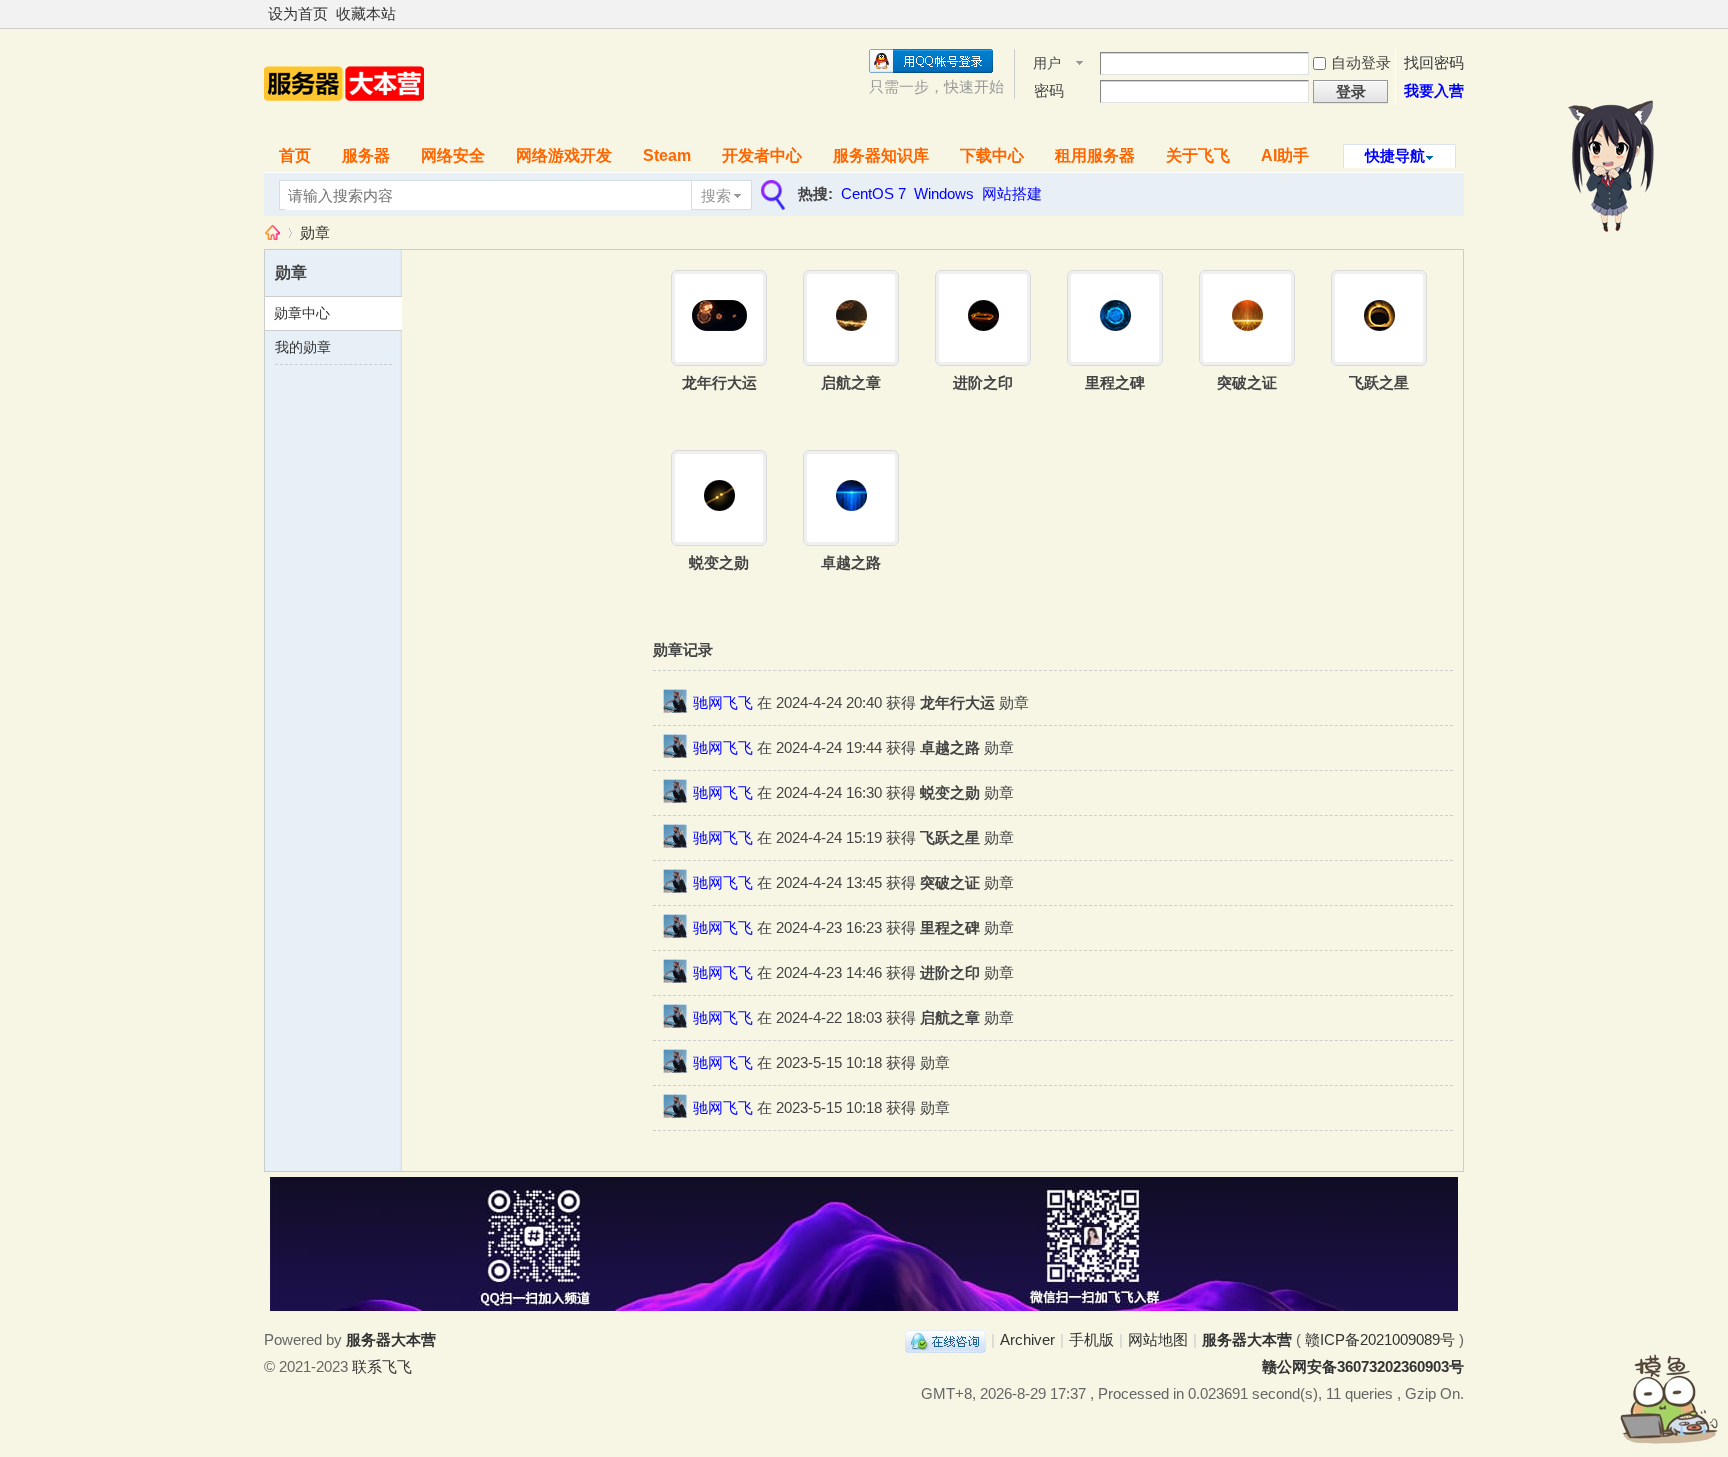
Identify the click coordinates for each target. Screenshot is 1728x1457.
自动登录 (1361, 62)
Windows (944, 193)
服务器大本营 (272, 232)
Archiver (1027, 1339)
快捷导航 (1395, 155)
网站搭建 (1012, 193)
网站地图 (1158, 1339)
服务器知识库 (881, 155)
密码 (1049, 90)
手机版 (1091, 1339)
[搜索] (771, 195)
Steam (667, 155)
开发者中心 (762, 155)
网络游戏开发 (564, 155)
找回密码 (1434, 62)
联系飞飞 (382, 1366)
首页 (295, 155)
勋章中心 (302, 313)
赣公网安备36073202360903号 (1363, 1366)
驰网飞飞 (723, 702)
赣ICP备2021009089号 (1380, 1339)
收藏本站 (366, 13)
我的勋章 (303, 347)
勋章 (315, 232)
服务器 (366, 155)
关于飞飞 (1198, 155)
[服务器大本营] (344, 121)
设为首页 (298, 13)
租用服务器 (1095, 155)
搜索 (716, 195)
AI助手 (1285, 155)
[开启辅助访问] (1459, 14)
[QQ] (945, 1339)
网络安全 (453, 155)
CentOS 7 (873, 193)
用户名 (1047, 64)
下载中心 (992, 155)
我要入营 (1434, 90)
